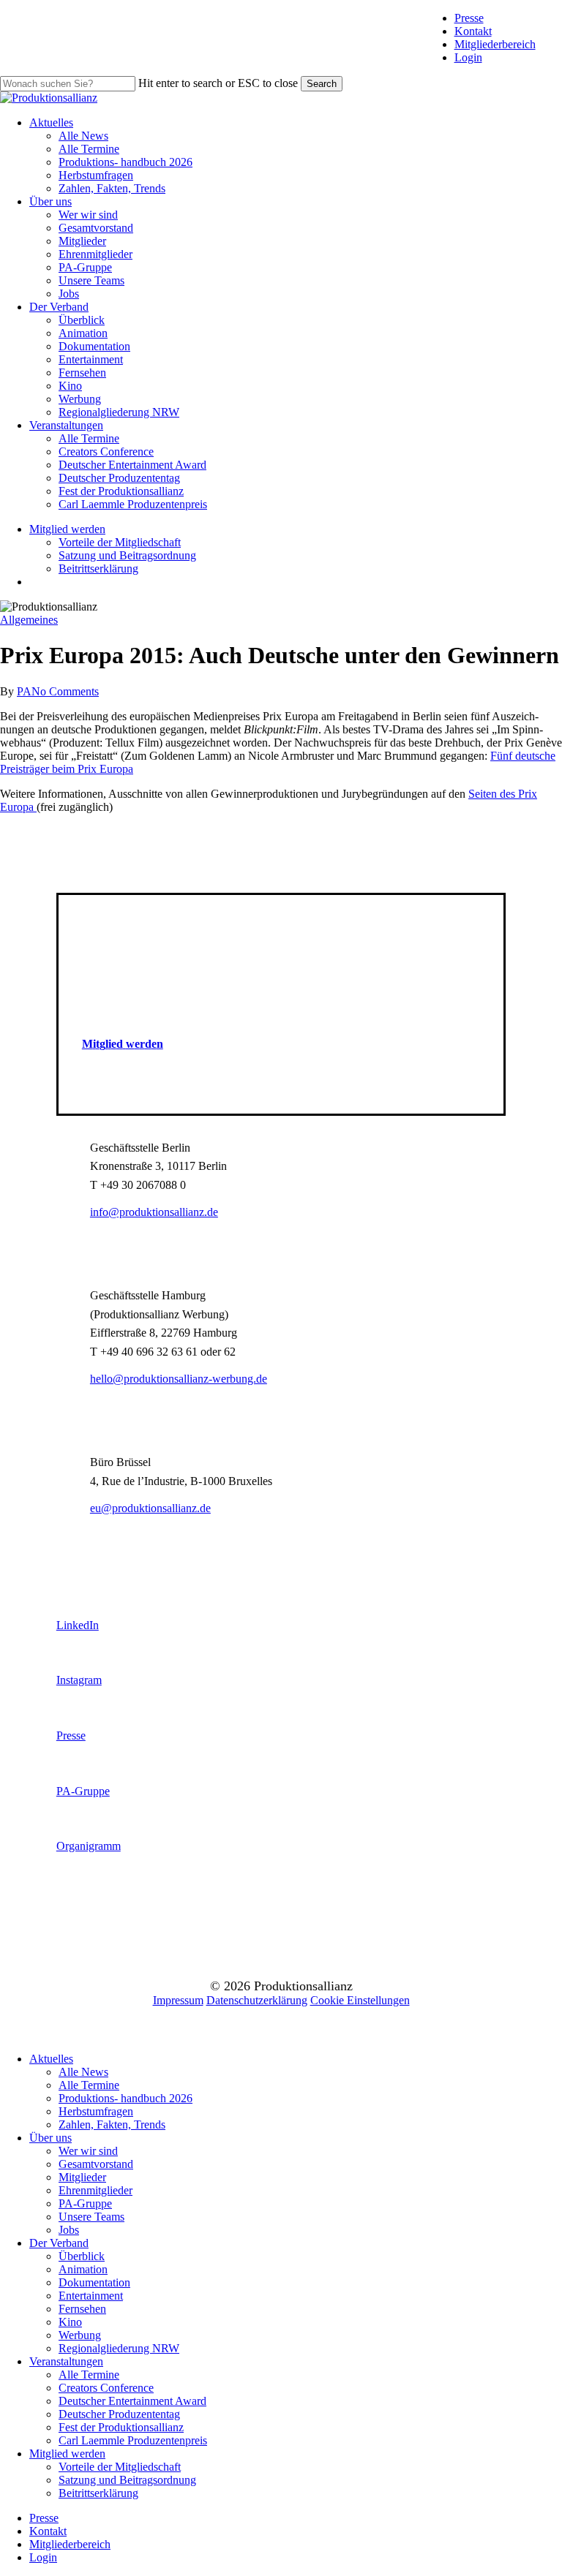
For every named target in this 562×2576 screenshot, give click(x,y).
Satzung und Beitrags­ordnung (127, 2480)
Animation (83, 2269)
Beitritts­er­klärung (98, 2493)
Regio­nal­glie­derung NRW (119, 2348)
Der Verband (59, 2243)
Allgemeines (29, 620)
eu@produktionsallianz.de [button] (150, 1508)
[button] (123, 1044)
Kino (70, 2322)
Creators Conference (106, 2388)
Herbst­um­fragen (96, 2111)
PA (24, 691)
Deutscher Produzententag (119, 2414)
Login (468, 57)
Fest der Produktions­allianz (121, 2427)
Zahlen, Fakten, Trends (112, 2124)
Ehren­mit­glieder (95, 2190)
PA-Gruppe (85, 2203)
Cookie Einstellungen (360, 2000)
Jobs (69, 2230)
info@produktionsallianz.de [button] (154, 1212)
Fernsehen (82, 2309)
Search (322, 84)
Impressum (178, 2000)
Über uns (50, 2138)
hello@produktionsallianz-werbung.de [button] (179, 1379)
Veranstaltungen (66, 2361)
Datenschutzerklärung (257, 2000)
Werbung (80, 2335)
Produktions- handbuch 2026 (125, 2098)
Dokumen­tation (94, 2282)
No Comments (65, 691)
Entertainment (91, 2296)
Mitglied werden (67, 2454)
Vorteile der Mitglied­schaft (120, 2467)
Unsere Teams (91, 2217)
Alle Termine (89, 2085)
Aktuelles (51, 2059)
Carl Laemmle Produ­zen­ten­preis (133, 2440)
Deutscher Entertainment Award (132, 2401)
